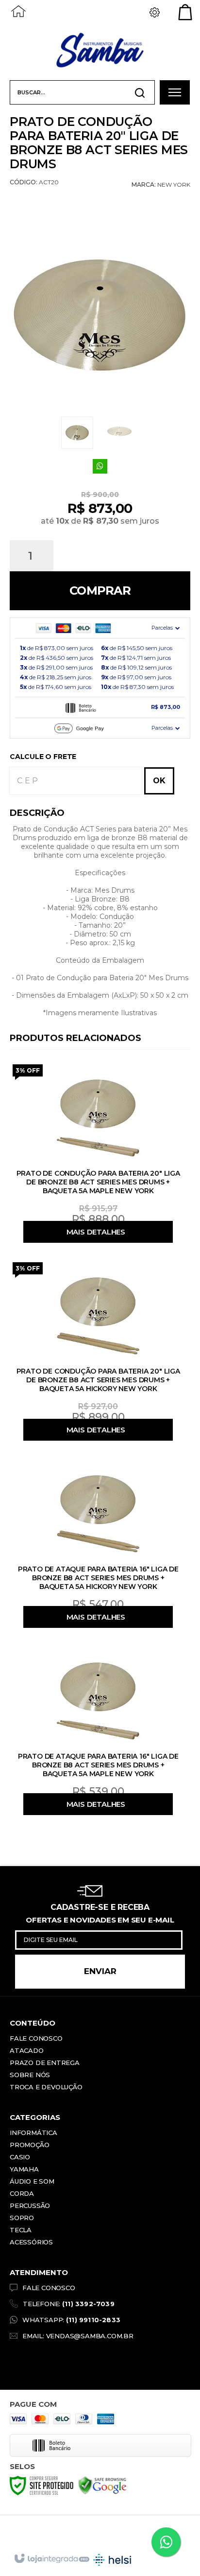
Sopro (22, 2218)
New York (174, 185)
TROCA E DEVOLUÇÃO (46, 2087)
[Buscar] (140, 93)
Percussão (30, 2205)
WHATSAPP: (71, 2320)
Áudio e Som (32, 2181)
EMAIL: (78, 2336)
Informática (33, 2133)
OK (159, 781)
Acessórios (31, 2242)
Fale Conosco (36, 2038)
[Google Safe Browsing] (102, 2485)
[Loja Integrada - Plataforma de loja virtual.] (51, 2559)
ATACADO (27, 2050)
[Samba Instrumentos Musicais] (100, 51)
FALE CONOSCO (49, 2288)
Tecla (21, 2230)
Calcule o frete (43, 757)
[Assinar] (100, 1972)
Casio (20, 2157)
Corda (22, 2193)
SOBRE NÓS (30, 2075)
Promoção (29, 2145)
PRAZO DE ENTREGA (45, 2063)
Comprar (100, 591)
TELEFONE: (69, 2304)
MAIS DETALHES (96, 1232)
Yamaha (24, 2169)
